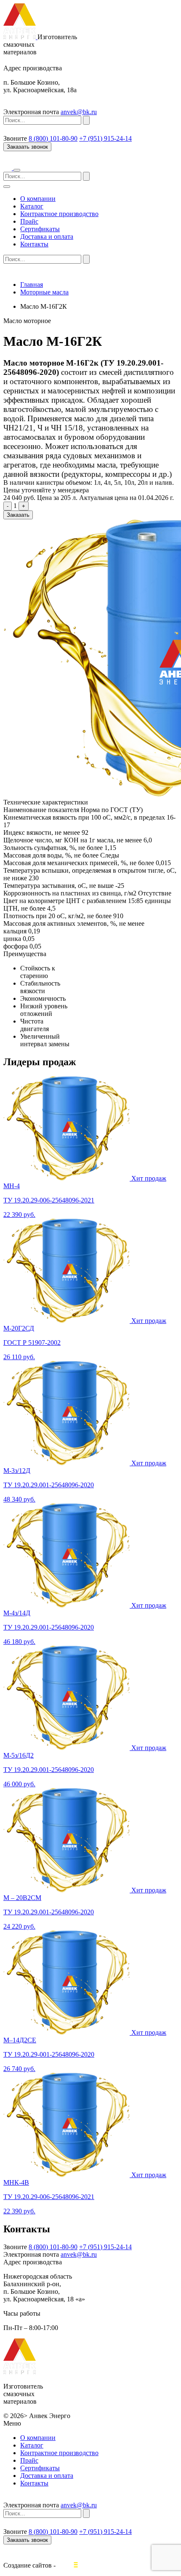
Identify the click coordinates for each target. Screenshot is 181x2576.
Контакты (34, 244)
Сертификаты (40, 229)
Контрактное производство (59, 214)
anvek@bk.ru (79, 112)
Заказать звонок (27, 147)
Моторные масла (44, 292)
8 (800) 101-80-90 (53, 138)
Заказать (18, 515)
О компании (38, 199)
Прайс (29, 221)
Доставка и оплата (47, 236)
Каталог (32, 206)
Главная (32, 285)
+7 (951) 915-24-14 (105, 138)
